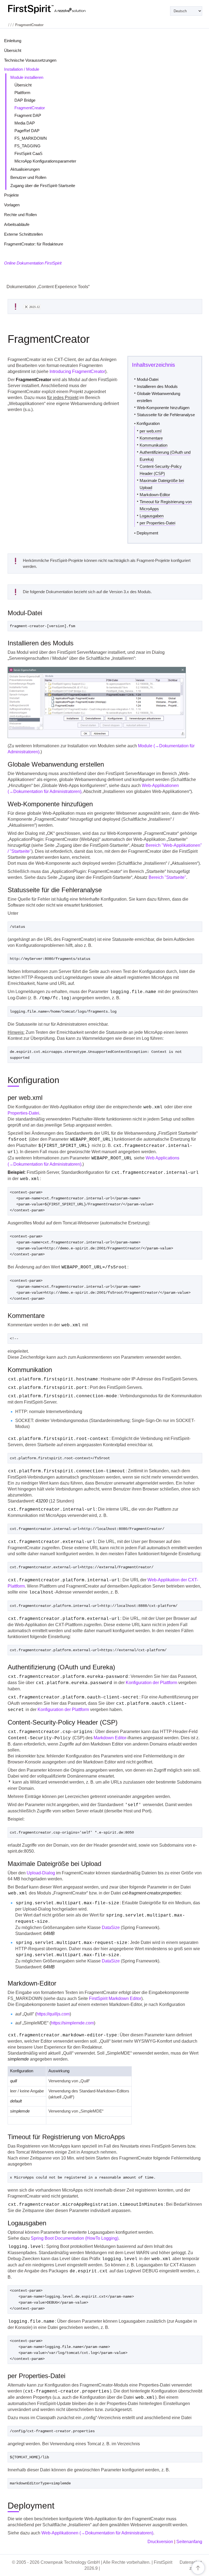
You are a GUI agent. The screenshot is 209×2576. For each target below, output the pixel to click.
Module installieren (27, 77)
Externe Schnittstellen (23, 234)
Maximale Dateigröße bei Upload (162, 484)
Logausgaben (152, 516)
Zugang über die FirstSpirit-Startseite (43, 186)
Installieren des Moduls (157, 386)
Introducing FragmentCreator (77, 371)
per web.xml (150, 431)
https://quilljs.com (53, 2014)
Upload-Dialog (41, 1873)
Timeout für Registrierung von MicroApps (166, 505)
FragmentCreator (30, 108)
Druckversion (160, 2542)
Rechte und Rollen (20, 215)
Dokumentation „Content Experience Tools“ (48, 287)
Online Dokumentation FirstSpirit (33, 263)
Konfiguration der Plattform (151, 1683)
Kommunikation (153, 445)
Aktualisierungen (25, 169)
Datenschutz (191, 2565)
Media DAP (25, 123)
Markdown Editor (110, 1738)
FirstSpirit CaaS (28, 153)
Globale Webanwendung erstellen (159, 397)
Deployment (147, 533)
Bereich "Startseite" (167, 877)
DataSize (111, 1928)
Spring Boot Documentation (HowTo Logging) (75, 2238)
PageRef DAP (27, 131)
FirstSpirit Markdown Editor (115, 1998)
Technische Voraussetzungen (30, 60)
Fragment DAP (28, 115)
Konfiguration (148, 423)
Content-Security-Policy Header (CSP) (161, 470)
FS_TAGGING (27, 146)
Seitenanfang (189, 2542)
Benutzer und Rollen (28, 177)
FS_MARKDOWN (31, 138)
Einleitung (13, 41)
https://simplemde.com (72, 2023)
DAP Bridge (25, 100)
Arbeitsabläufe (17, 224)
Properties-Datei (23, 1113)
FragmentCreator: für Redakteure (34, 244)
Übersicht (13, 50)
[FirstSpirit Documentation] (58, 9)
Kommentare (151, 438)
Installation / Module (22, 69)
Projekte (11, 195)
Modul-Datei (148, 379)
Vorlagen (12, 205)
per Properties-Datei (157, 523)
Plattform (22, 93)
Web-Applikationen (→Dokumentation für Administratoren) (97, 2533)
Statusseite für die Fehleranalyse (166, 415)
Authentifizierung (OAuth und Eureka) (165, 456)
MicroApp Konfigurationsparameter (45, 161)
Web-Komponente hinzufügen (163, 408)
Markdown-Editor (155, 495)
